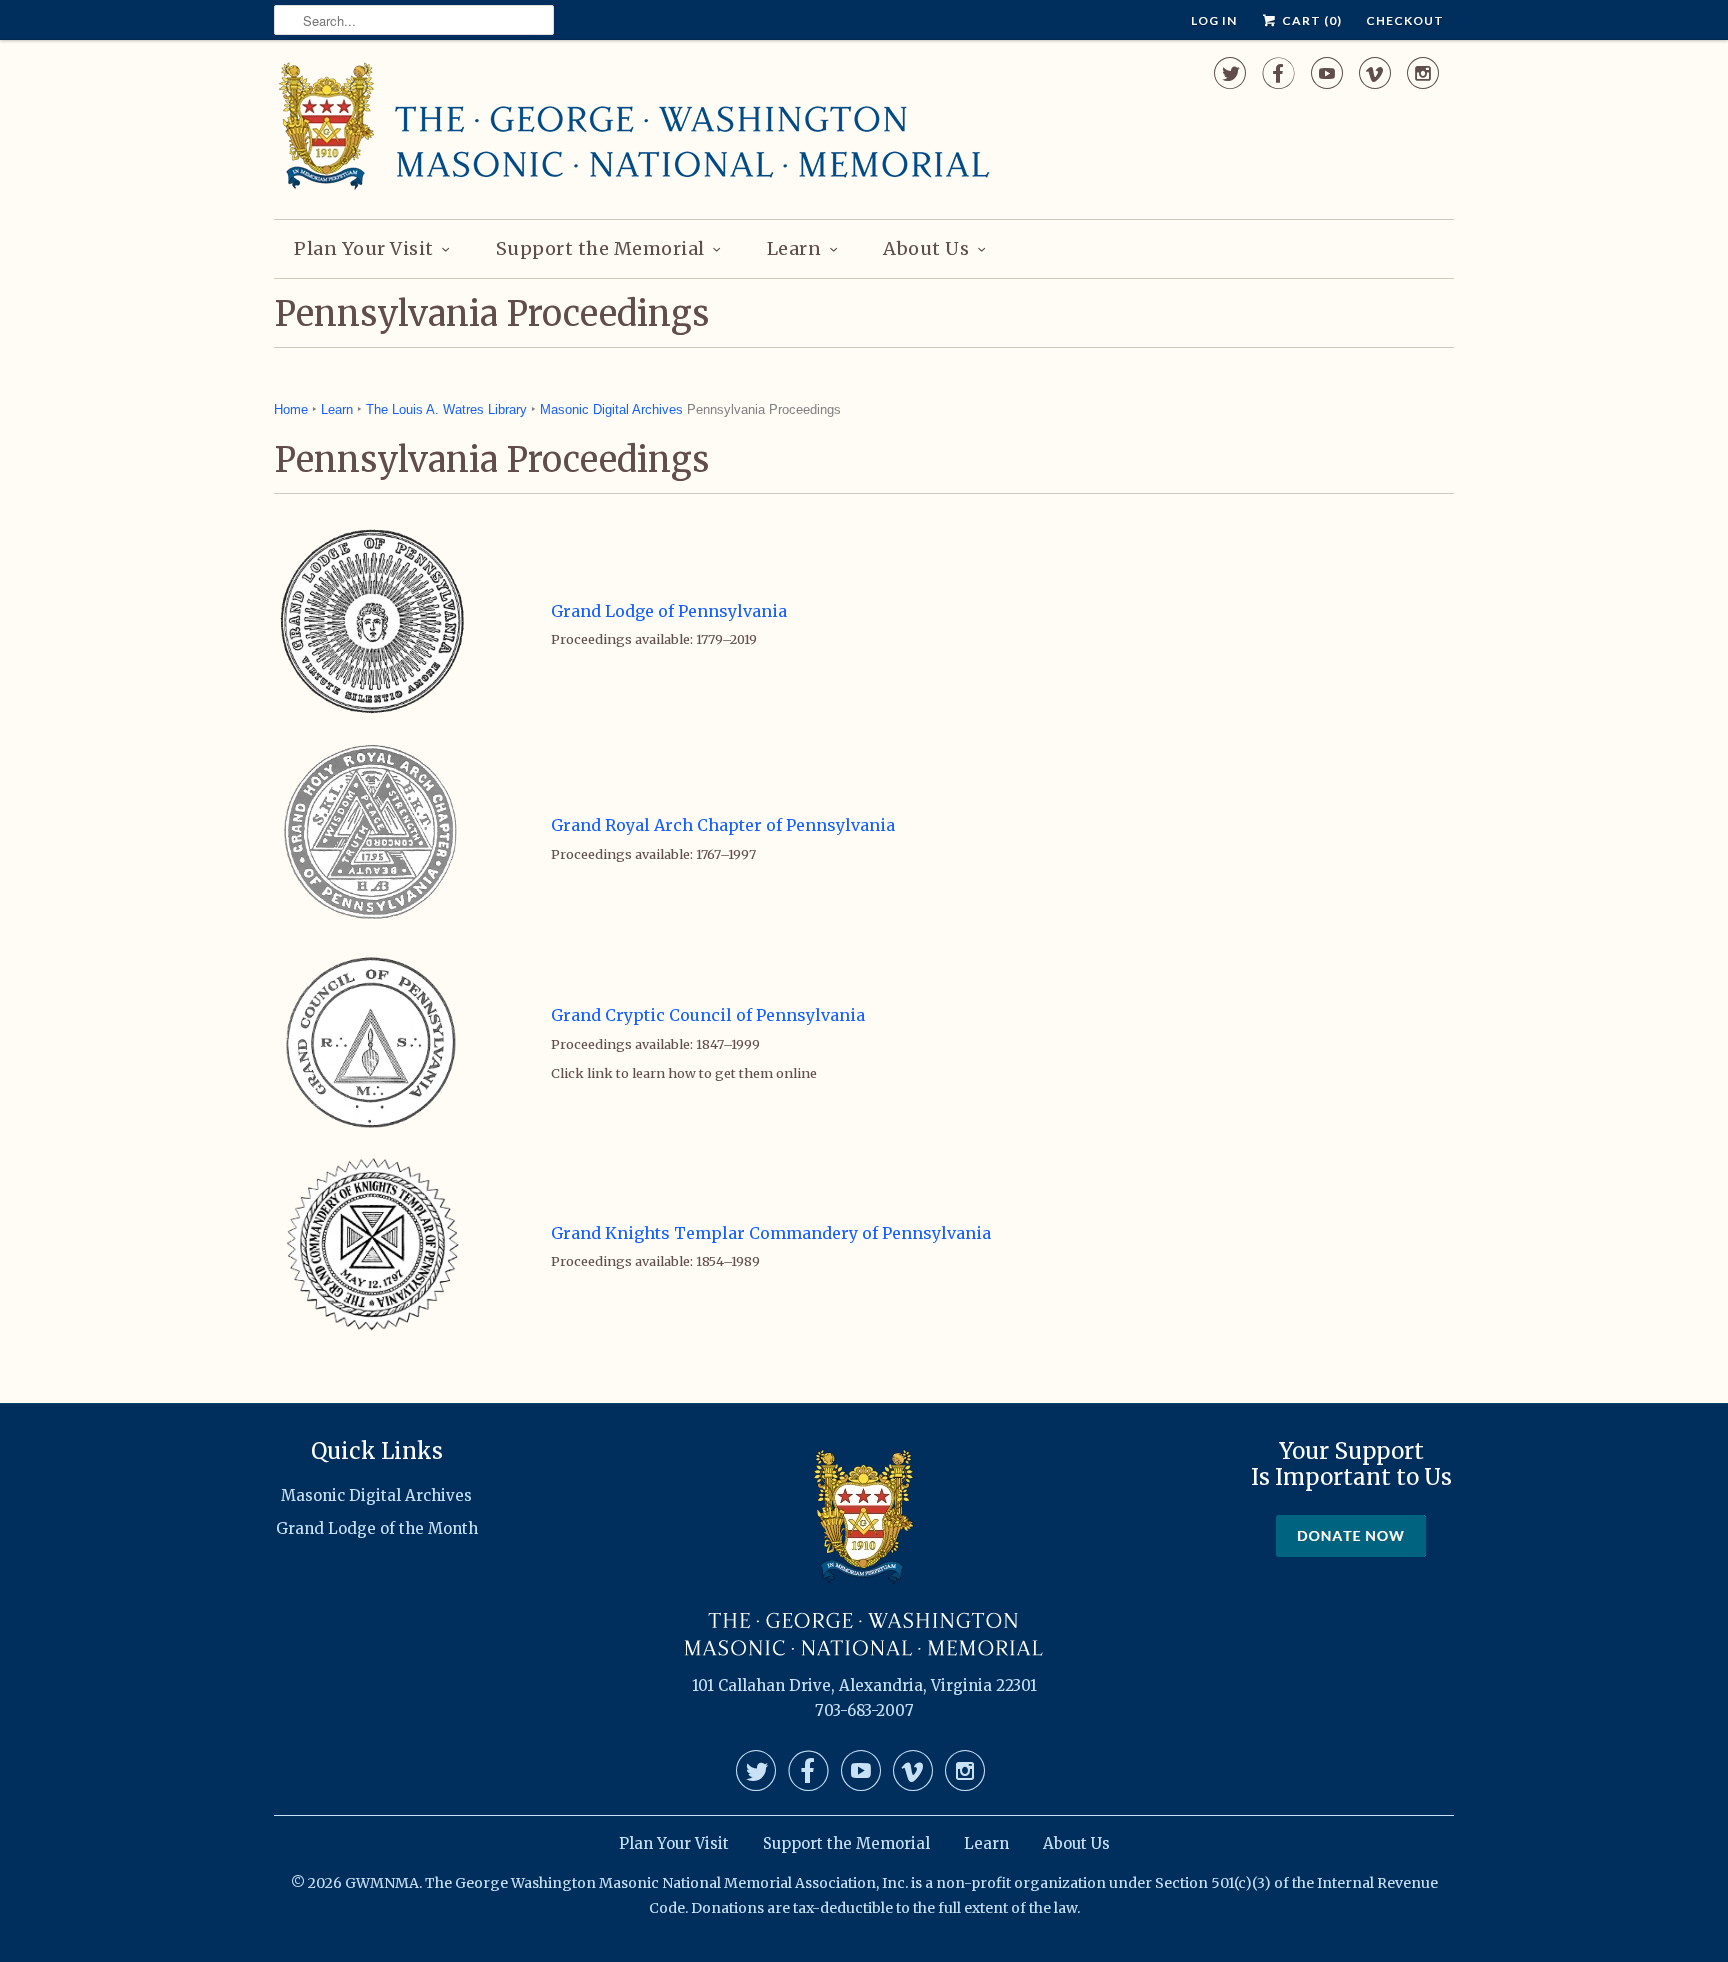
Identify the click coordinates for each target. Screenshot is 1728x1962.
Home (291, 409)
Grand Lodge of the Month (377, 1528)
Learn (794, 248)
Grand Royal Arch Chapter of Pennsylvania (723, 825)
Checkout (1405, 20)
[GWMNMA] (634, 127)
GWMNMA (382, 1883)
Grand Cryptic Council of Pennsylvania (708, 1015)
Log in (1214, 20)
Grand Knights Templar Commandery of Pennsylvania (771, 1233)
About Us (926, 248)
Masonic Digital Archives (611, 409)
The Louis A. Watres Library (446, 409)
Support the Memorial (600, 248)
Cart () (1310, 20)
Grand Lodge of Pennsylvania (669, 611)
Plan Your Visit (364, 248)
